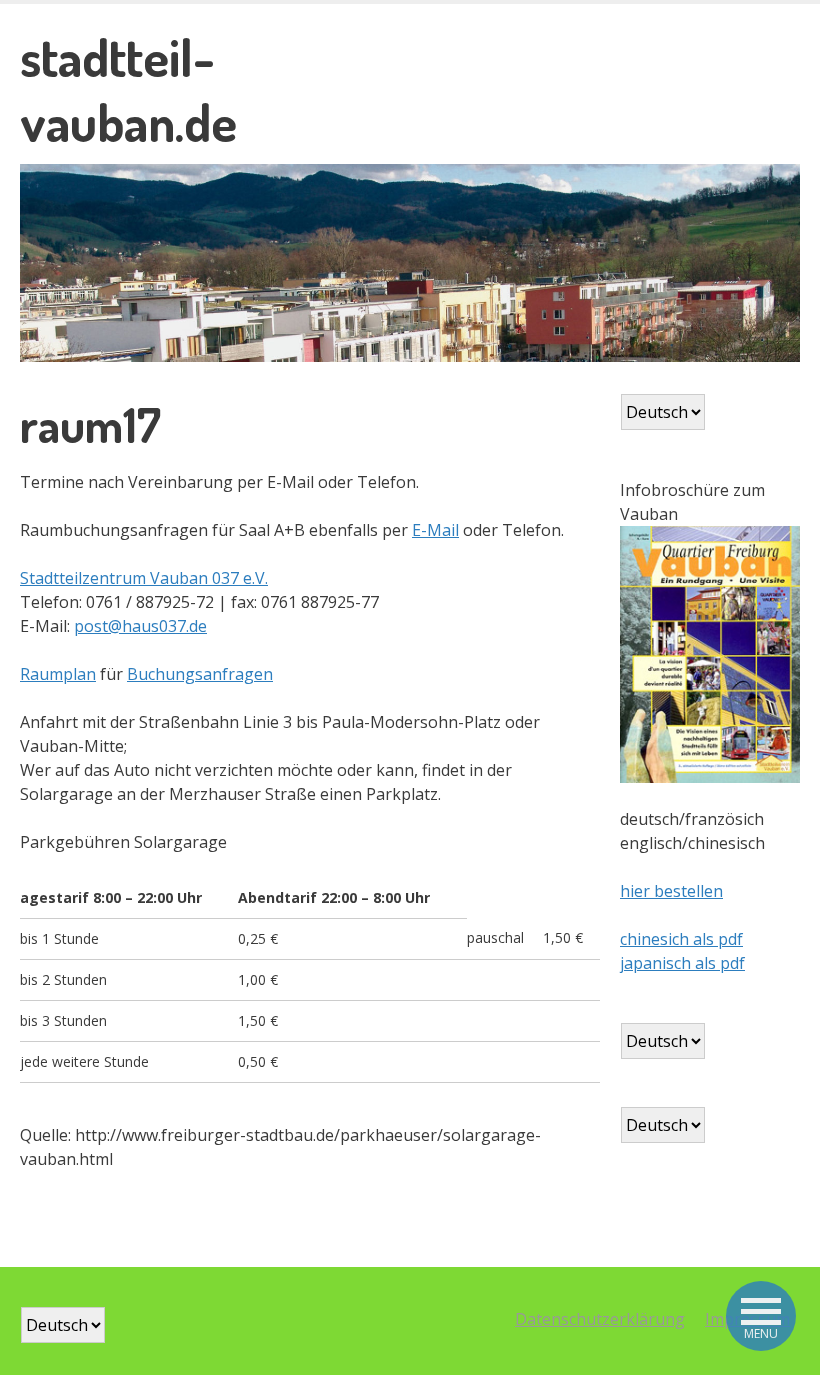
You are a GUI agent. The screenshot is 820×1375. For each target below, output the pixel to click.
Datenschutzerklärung (600, 1319)
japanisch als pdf (682, 963)
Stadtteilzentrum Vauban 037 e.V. (144, 578)
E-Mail (435, 530)
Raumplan (58, 674)
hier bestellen (671, 891)
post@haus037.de (140, 626)
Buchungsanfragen (200, 674)
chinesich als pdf (681, 939)
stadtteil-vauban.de (128, 89)
